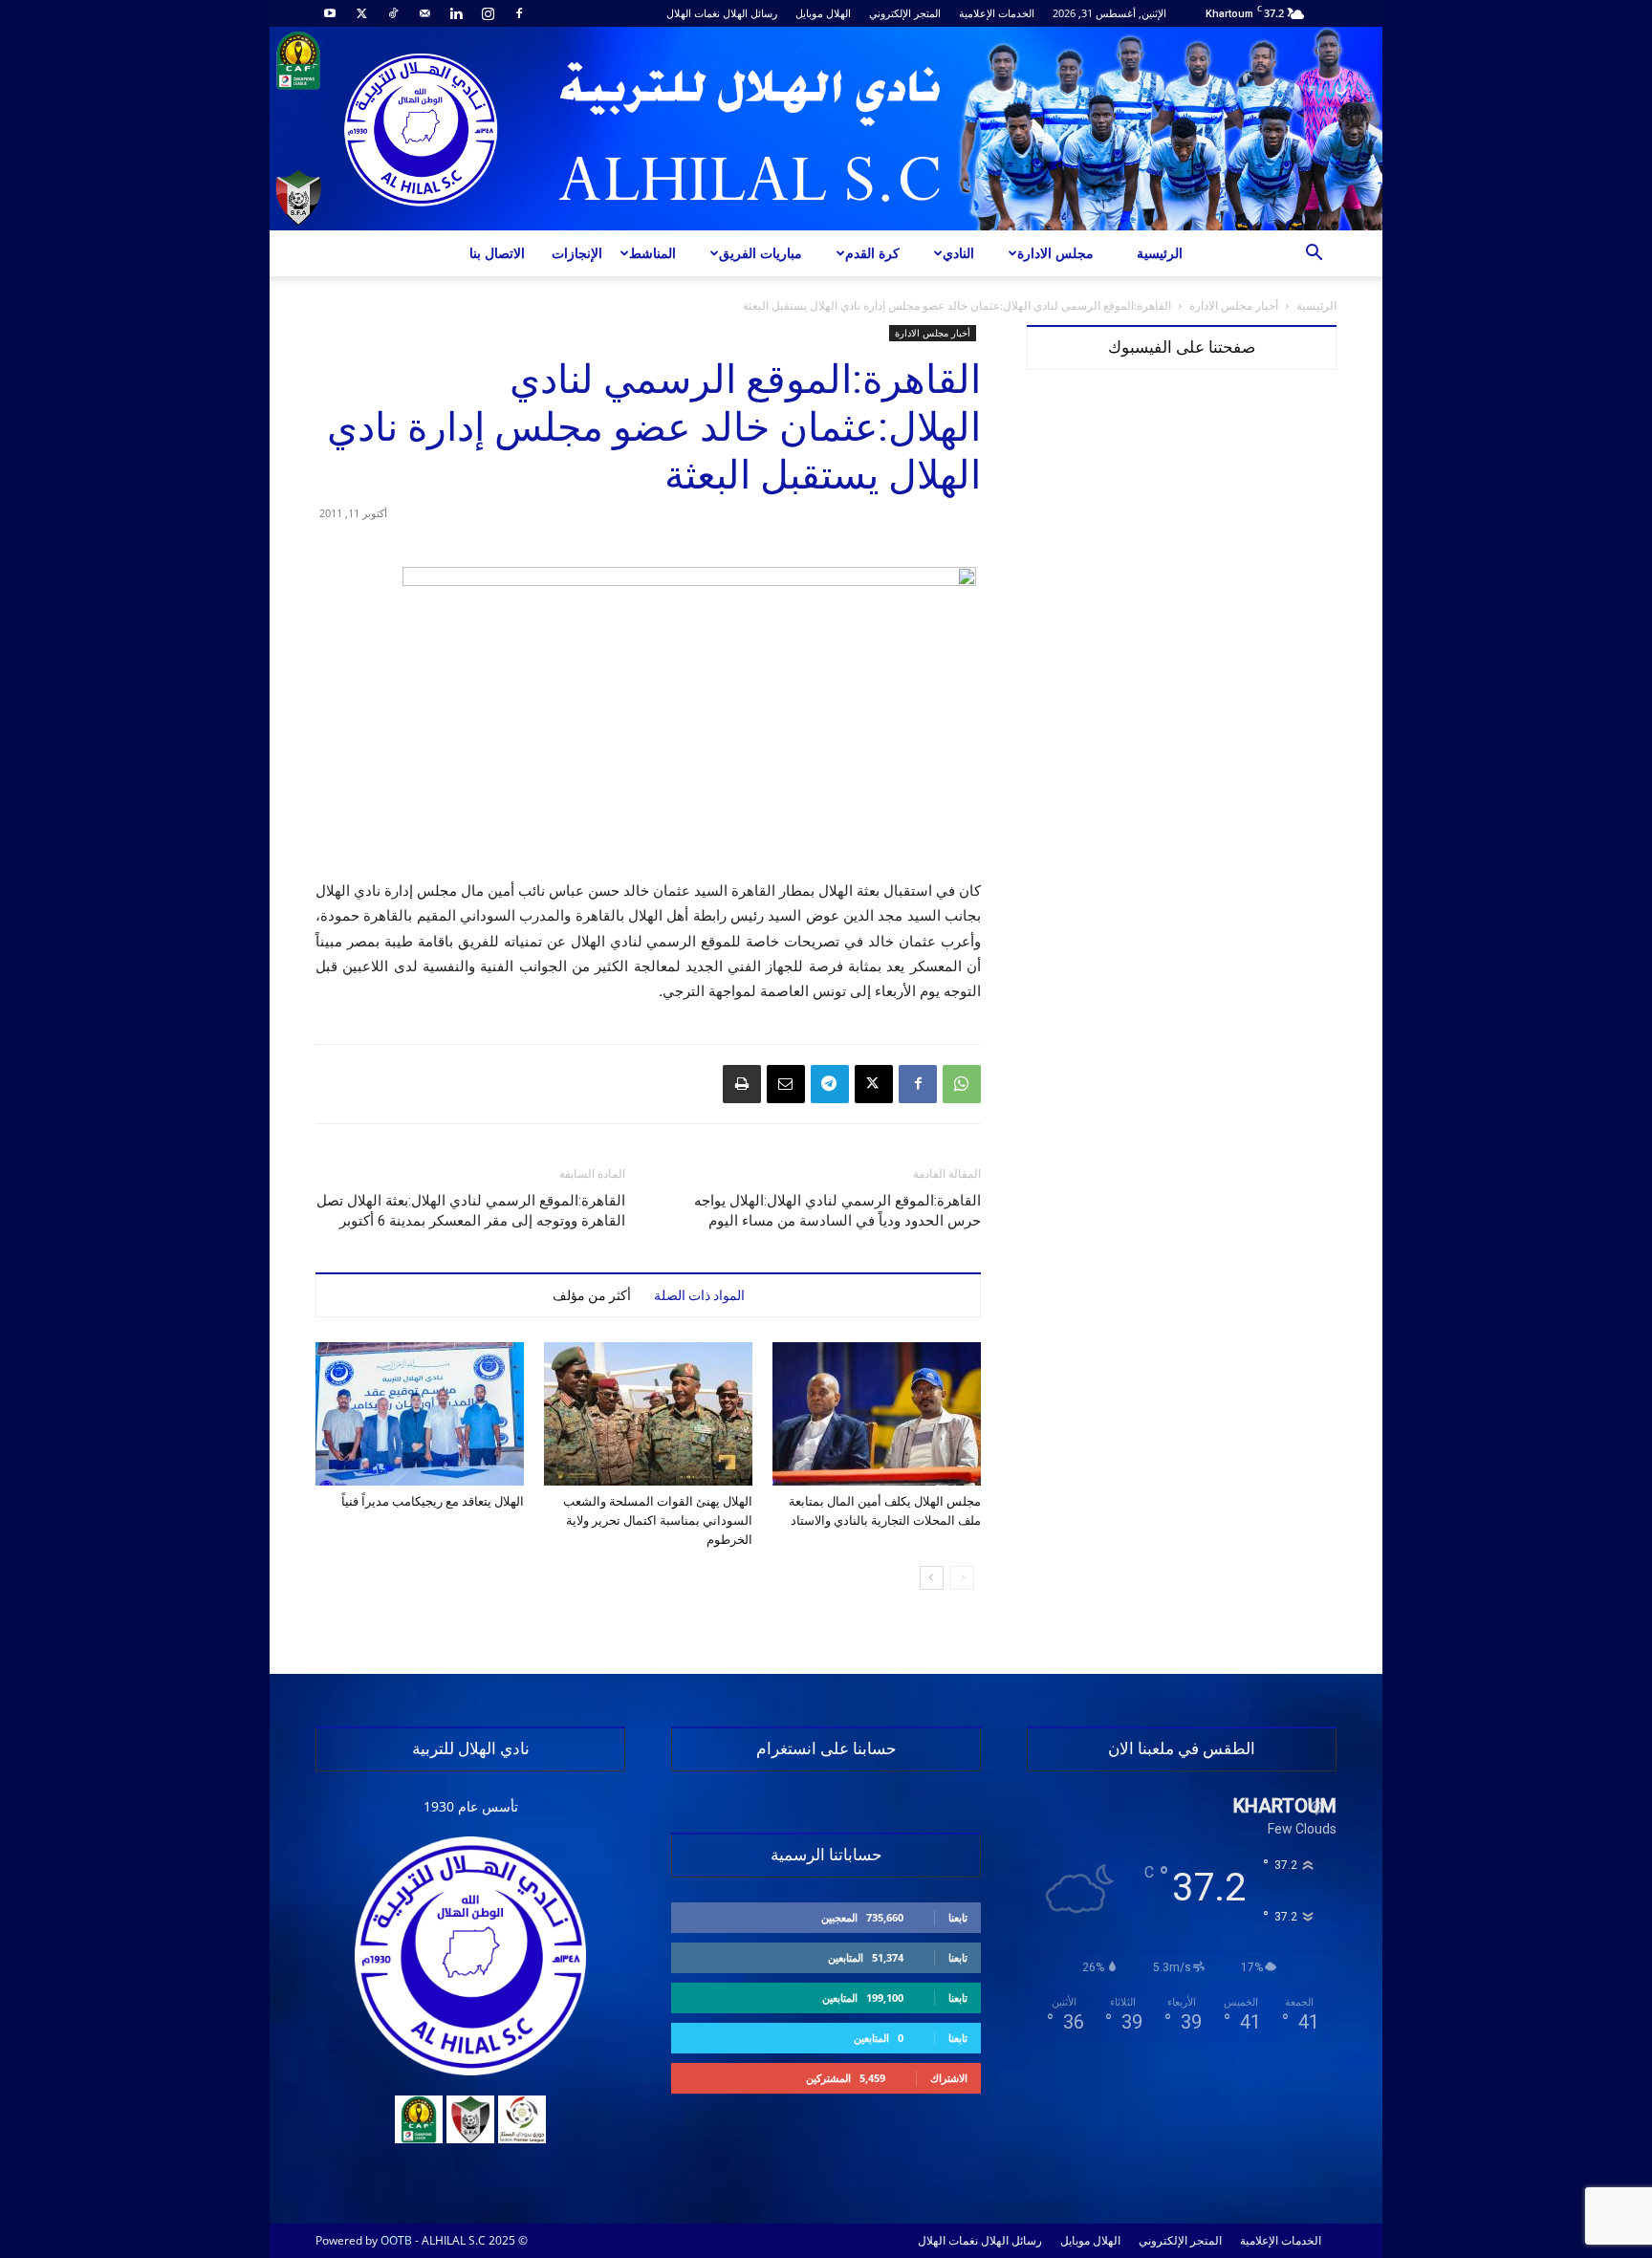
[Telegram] (830, 1084)
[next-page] (932, 1578)
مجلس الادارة (1055, 253)
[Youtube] (330, 13)
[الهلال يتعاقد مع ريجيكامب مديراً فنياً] (420, 1414)
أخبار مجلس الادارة (1234, 305)
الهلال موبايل (823, 13)
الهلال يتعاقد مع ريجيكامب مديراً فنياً (433, 1501)
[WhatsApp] (962, 1084)
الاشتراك (949, 2078)
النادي (958, 253)
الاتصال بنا (497, 253)
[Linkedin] (456, 13)
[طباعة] (742, 1084)
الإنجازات (577, 253)
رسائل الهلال (750, 13)
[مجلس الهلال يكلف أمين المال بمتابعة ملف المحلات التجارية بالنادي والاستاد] (877, 1414)
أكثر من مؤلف (592, 1295)
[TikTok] (393, 13)
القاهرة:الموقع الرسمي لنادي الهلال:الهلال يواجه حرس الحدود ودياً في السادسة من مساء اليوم (837, 1211)
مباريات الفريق (761, 253)
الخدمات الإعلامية (997, 13)
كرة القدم (872, 253)
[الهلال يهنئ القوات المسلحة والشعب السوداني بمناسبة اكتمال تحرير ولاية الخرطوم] (648, 1414)
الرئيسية (1160, 253)
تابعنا (958, 1917)
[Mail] (424, 13)
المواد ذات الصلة (699, 1295)
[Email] (786, 1084)
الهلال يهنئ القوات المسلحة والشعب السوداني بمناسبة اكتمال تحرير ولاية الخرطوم (658, 1520)
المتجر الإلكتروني (905, 13)
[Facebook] (519, 13)
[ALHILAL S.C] (826, 129)
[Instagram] (488, 13)
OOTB (396, 2240)
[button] (1314, 255)
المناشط (652, 253)
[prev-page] (962, 1578)
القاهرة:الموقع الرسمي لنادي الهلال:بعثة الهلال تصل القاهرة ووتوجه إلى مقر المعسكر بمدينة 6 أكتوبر (471, 1211)
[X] (361, 13)
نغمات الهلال (693, 13)
